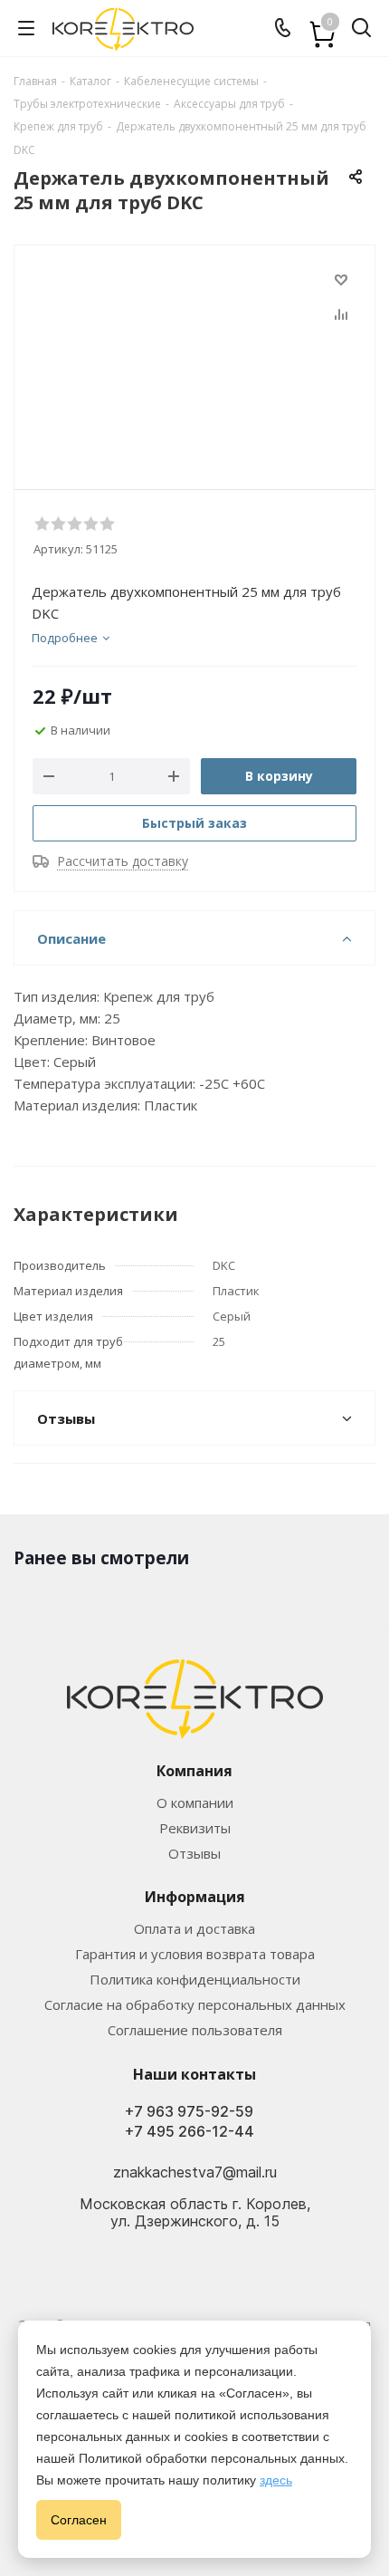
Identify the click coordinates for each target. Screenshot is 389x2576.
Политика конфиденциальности (195, 1979)
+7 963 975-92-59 (189, 2112)
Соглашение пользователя (195, 2030)
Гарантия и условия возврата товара (195, 1954)
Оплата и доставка (194, 1928)
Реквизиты (195, 1828)
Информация (195, 1897)
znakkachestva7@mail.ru (195, 2172)
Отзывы (194, 1853)
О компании (195, 1802)
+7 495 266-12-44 (190, 2132)
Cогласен (79, 2520)
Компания (194, 1771)
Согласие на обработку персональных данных (195, 2004)
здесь (276, 2480)
